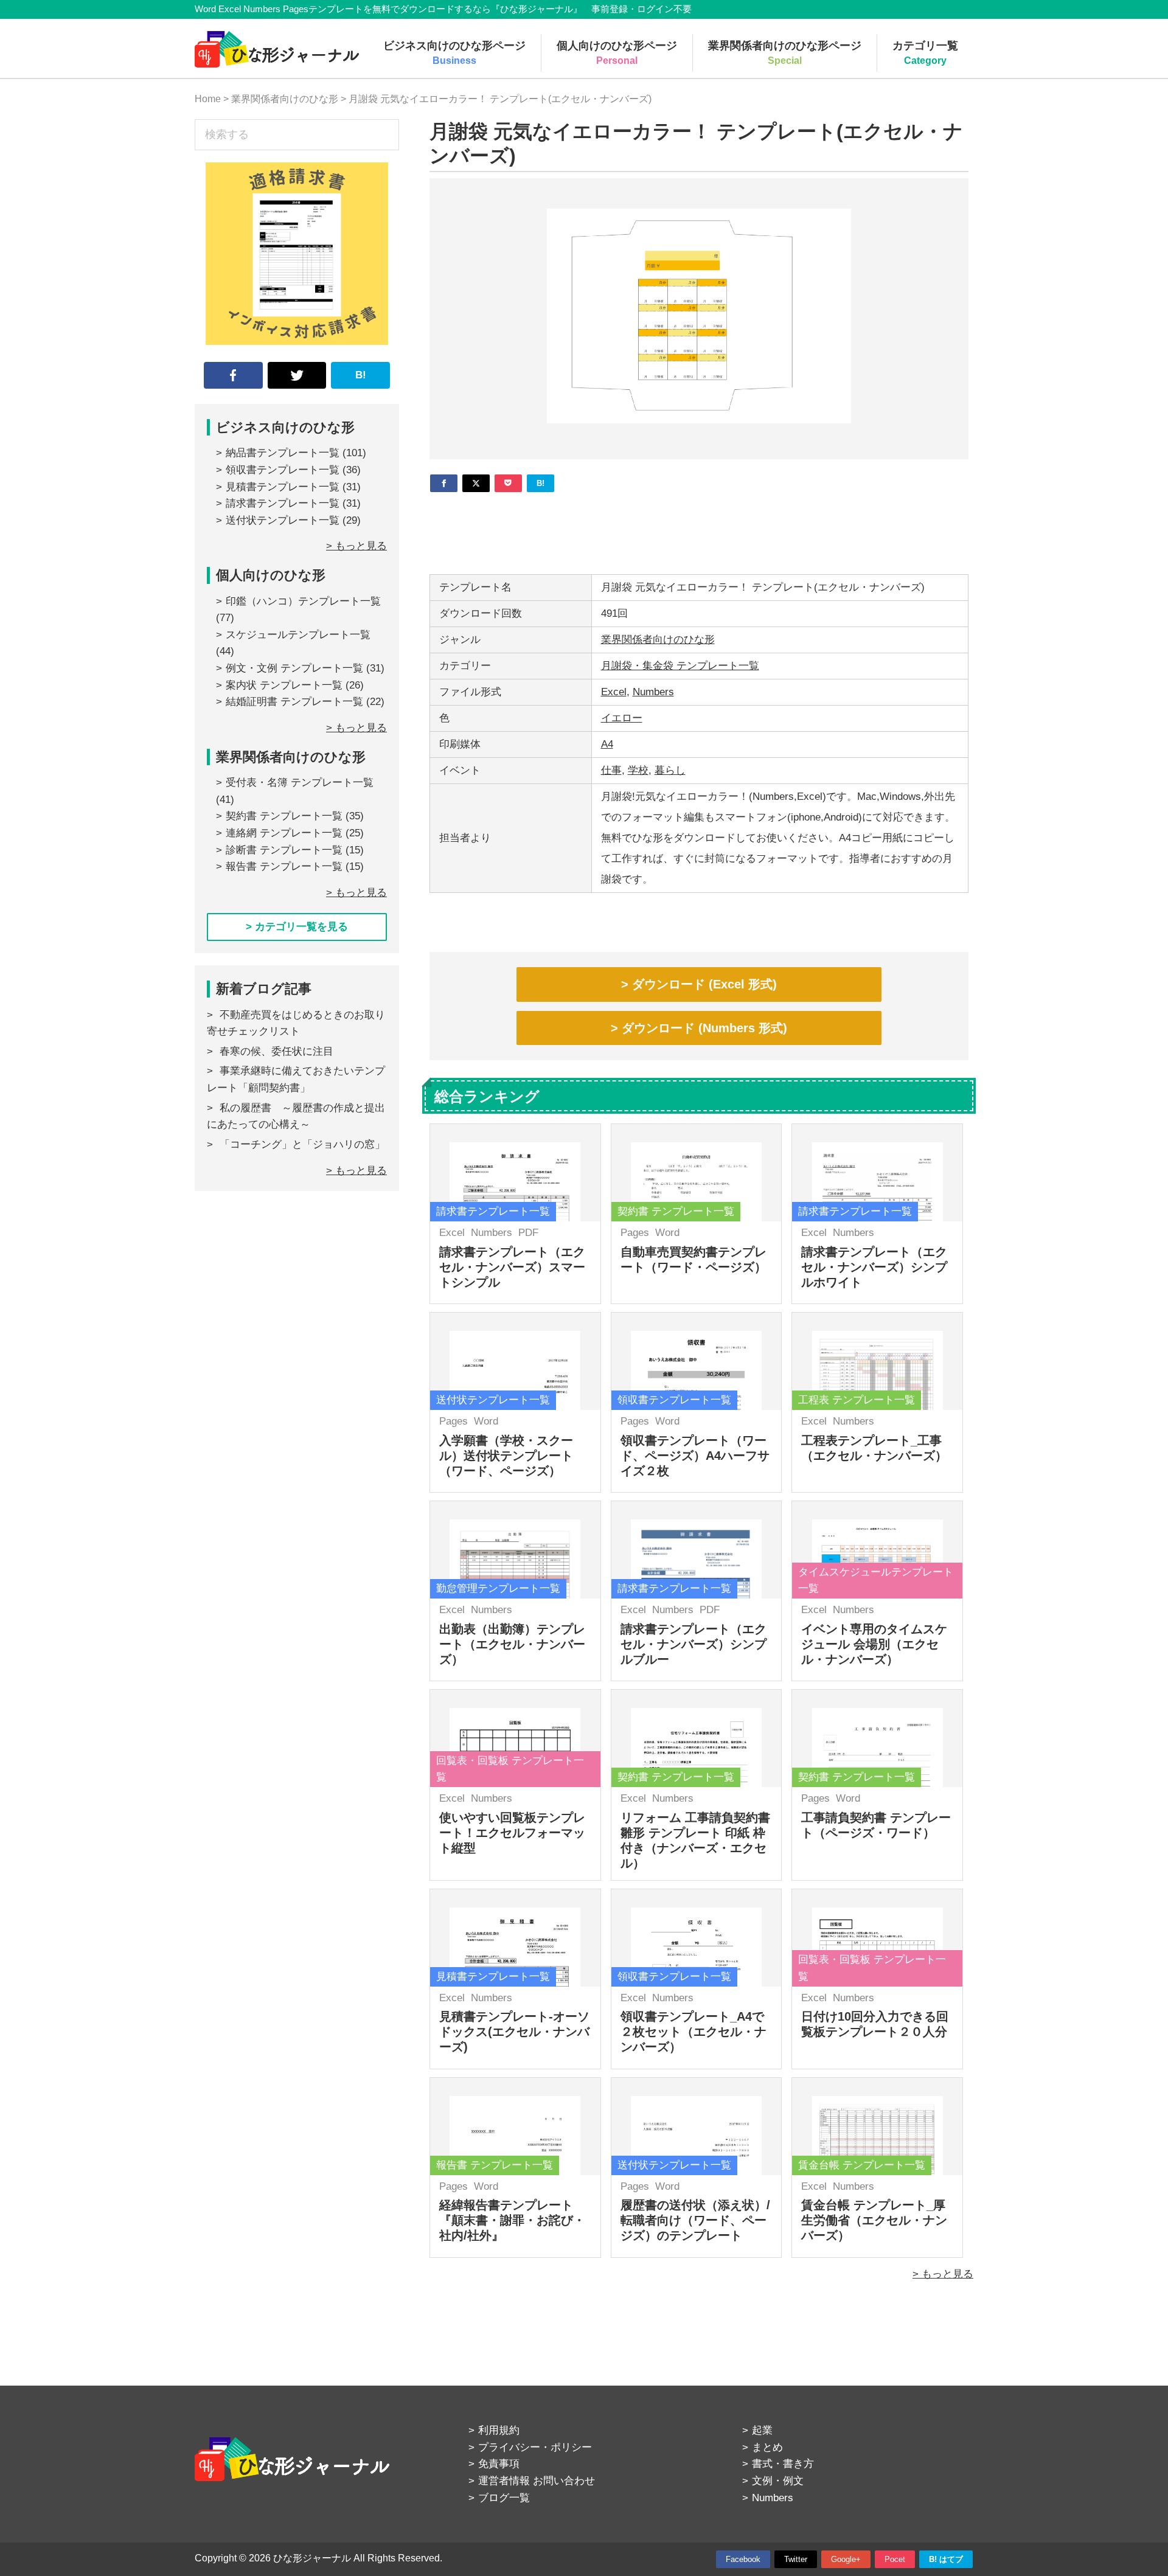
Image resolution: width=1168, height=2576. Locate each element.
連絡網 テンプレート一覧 (284, 833)
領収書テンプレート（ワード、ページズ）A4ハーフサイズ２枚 (695, 1456)
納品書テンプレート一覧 (283, 453)
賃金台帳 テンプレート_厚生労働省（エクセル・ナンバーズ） (874, 2220)
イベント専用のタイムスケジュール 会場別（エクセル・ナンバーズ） (874, 1644)
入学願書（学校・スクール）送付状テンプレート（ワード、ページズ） (506, 1456)
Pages (635, 1233)
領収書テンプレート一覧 (283, 470)
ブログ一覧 (504, 2498)
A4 (607, 744)
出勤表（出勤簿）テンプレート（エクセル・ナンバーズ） (512, 1644)
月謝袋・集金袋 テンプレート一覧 (680, 666)
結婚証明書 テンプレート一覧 (294, 702)
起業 (762, 2430)
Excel (614, 692)
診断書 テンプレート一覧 (284, 850)
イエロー (622, 718)
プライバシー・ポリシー (535, 2447)
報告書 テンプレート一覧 (284, 866)
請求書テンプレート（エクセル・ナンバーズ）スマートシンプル (512, 1267)
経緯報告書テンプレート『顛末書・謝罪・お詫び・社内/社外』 (512, 2220)
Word (667, 1233)
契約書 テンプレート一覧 (284, 816)
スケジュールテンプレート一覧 (298, 635)
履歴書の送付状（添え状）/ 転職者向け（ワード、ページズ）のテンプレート (695, 2220)
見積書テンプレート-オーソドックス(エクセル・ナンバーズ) (514, 2032)
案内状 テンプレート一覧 (284, 685)
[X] (476, 483)
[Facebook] (444, 483)
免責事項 (499, 2464)
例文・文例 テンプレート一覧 (294, 668)
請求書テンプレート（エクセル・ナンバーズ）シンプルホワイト (874, 1267)
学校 (638, 770)
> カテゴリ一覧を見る (297, 927)
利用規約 (499, 2430)
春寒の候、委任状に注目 (276, 1051)
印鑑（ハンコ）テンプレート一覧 (303, 601)
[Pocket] (508, 483)
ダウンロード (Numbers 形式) (704, 1028)
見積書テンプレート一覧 (283, 487)
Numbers (653, 692)
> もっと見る (943, 2274)
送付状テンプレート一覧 (283, 520)
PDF (528, 1233)
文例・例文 (778, 2481)
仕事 (611, 770)
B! (361, 375)
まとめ (767, 2447)
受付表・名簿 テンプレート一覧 (300, 783)
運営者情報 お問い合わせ (537, 2481)
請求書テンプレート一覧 (283, 503)
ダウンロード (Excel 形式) (704, 984)
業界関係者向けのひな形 (658, 640)
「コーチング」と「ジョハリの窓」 (302, 1144)
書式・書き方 (783, 2464)
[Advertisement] (699, 529)
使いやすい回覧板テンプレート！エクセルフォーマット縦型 (512, 1833)
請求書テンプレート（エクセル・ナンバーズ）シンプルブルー (693, 1644)
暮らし (670, 770)
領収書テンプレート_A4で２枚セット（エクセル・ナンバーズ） (693, 2032)
